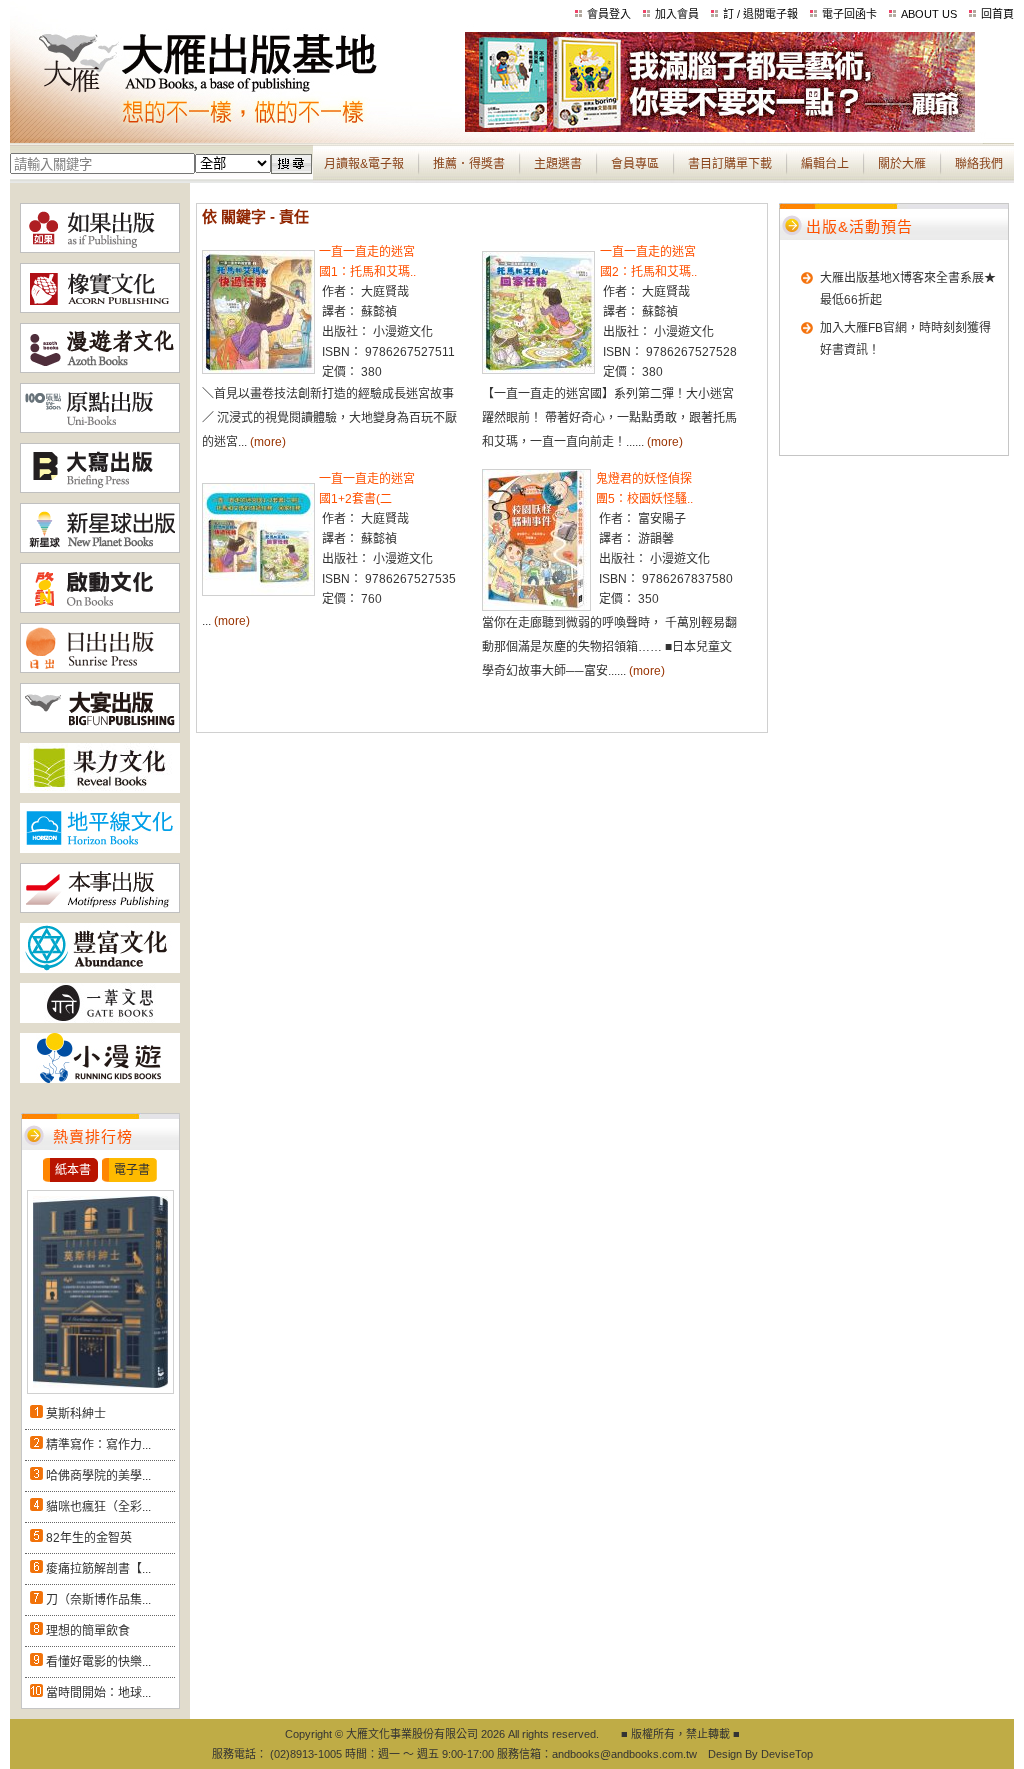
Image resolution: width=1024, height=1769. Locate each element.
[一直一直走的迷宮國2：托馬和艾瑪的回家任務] (538, 370)
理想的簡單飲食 (88, 1631)
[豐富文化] (100, 969)
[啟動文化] (100, 609)
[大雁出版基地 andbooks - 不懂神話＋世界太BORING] (720, 128)
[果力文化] (100, 789)
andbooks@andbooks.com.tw (624, 1754)
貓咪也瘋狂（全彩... (98, 1507)
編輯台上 (825, 164)
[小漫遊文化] (100, 1079)
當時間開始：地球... (98, 1693)
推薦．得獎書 (469, 164)
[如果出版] (100, 249)
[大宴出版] (100, 729)
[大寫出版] (100, 489)
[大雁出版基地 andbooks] (237, 128)
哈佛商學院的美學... (98, 1476)
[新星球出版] (100, 549)
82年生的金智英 (89, 1538)
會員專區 (635, 164)
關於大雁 (902, 164)
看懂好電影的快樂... (98, 1662)
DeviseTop (787, 1754)
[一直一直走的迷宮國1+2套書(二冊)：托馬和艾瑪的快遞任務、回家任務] (258, 592)
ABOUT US (929, 14)
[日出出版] (100, 669)
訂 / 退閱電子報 (760, 14)
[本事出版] (100, 909)
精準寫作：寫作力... (98, 1445)
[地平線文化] (100, 849)
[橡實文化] (100, 309)
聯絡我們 (979, 164)
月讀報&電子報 (364, 164)
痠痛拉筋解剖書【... (98, 1569)
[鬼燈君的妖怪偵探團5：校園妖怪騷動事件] (536, 607)
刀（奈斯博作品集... (98, 1600)
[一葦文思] (100, 1019)
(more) (268, 442)
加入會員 (677, 14)
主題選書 (558, 164)
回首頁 (997, 14)
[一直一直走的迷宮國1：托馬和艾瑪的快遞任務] (258, 370)
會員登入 (609, 14)
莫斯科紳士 (76, 1414)
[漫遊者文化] (100, 369)
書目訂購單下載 (730, 164)
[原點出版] (100, 429)
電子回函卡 (849, 14)
